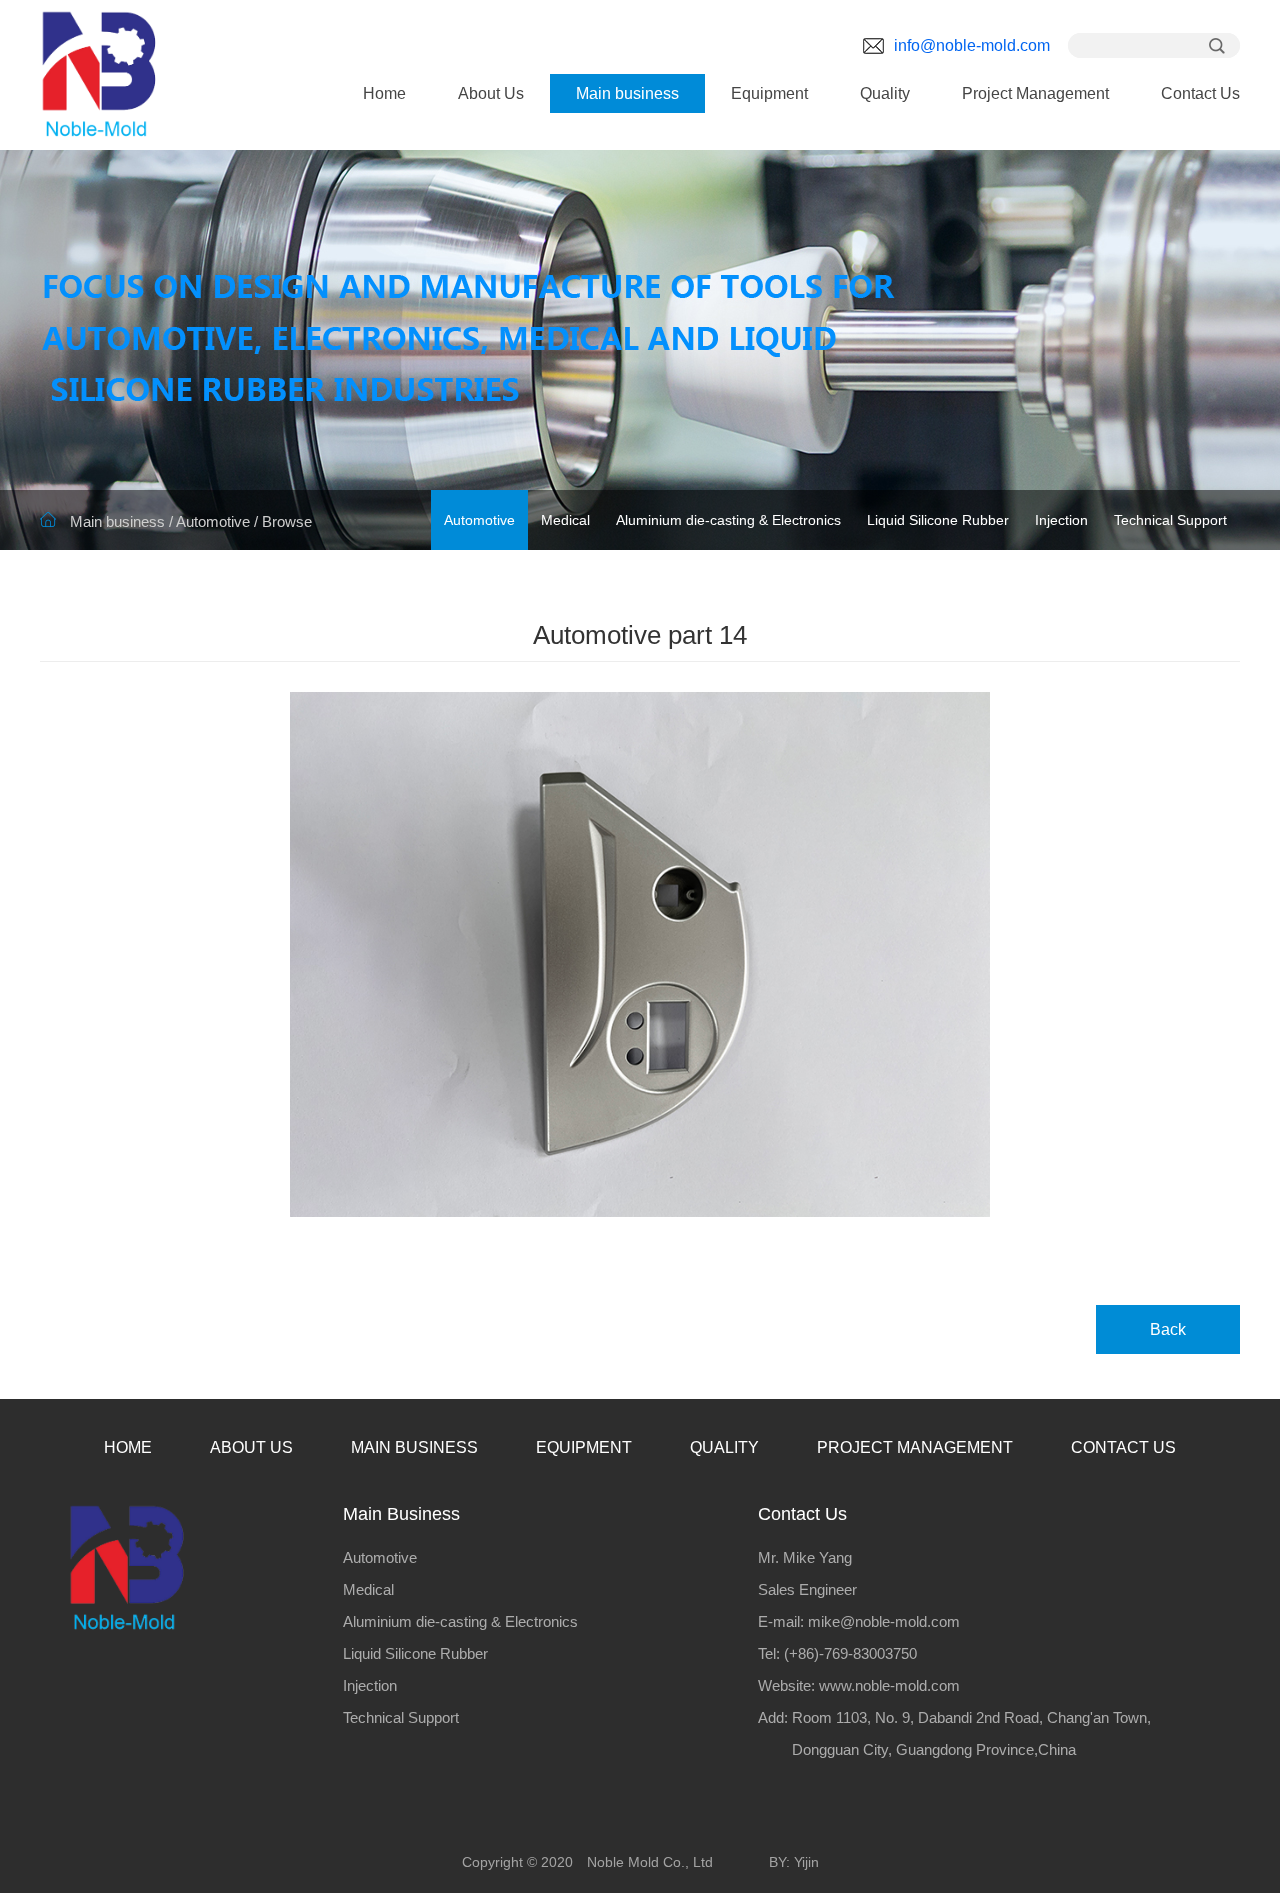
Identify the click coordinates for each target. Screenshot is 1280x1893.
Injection (1061, 520)
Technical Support (1170, 520)
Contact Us (1200, 93)
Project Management (1035, 93)
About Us (491, 93)
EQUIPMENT (584, 1447)
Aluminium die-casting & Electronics (728, 520)
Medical (565, 520)
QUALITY (724, 1447)
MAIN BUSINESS (414, 1447)
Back (1168, 1329)
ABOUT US (251, 1447)
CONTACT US (1123, 1447)
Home (384, 93)
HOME (128, 1447)
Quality (885, 93)
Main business (627, 93)
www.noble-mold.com (889, 1685)
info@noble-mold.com (972, 45)
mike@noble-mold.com (884, 1621)
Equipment (769, 93)
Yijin (806, 1862)
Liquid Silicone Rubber (938, 520)
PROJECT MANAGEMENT (915, 1447)
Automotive (213, 521)
